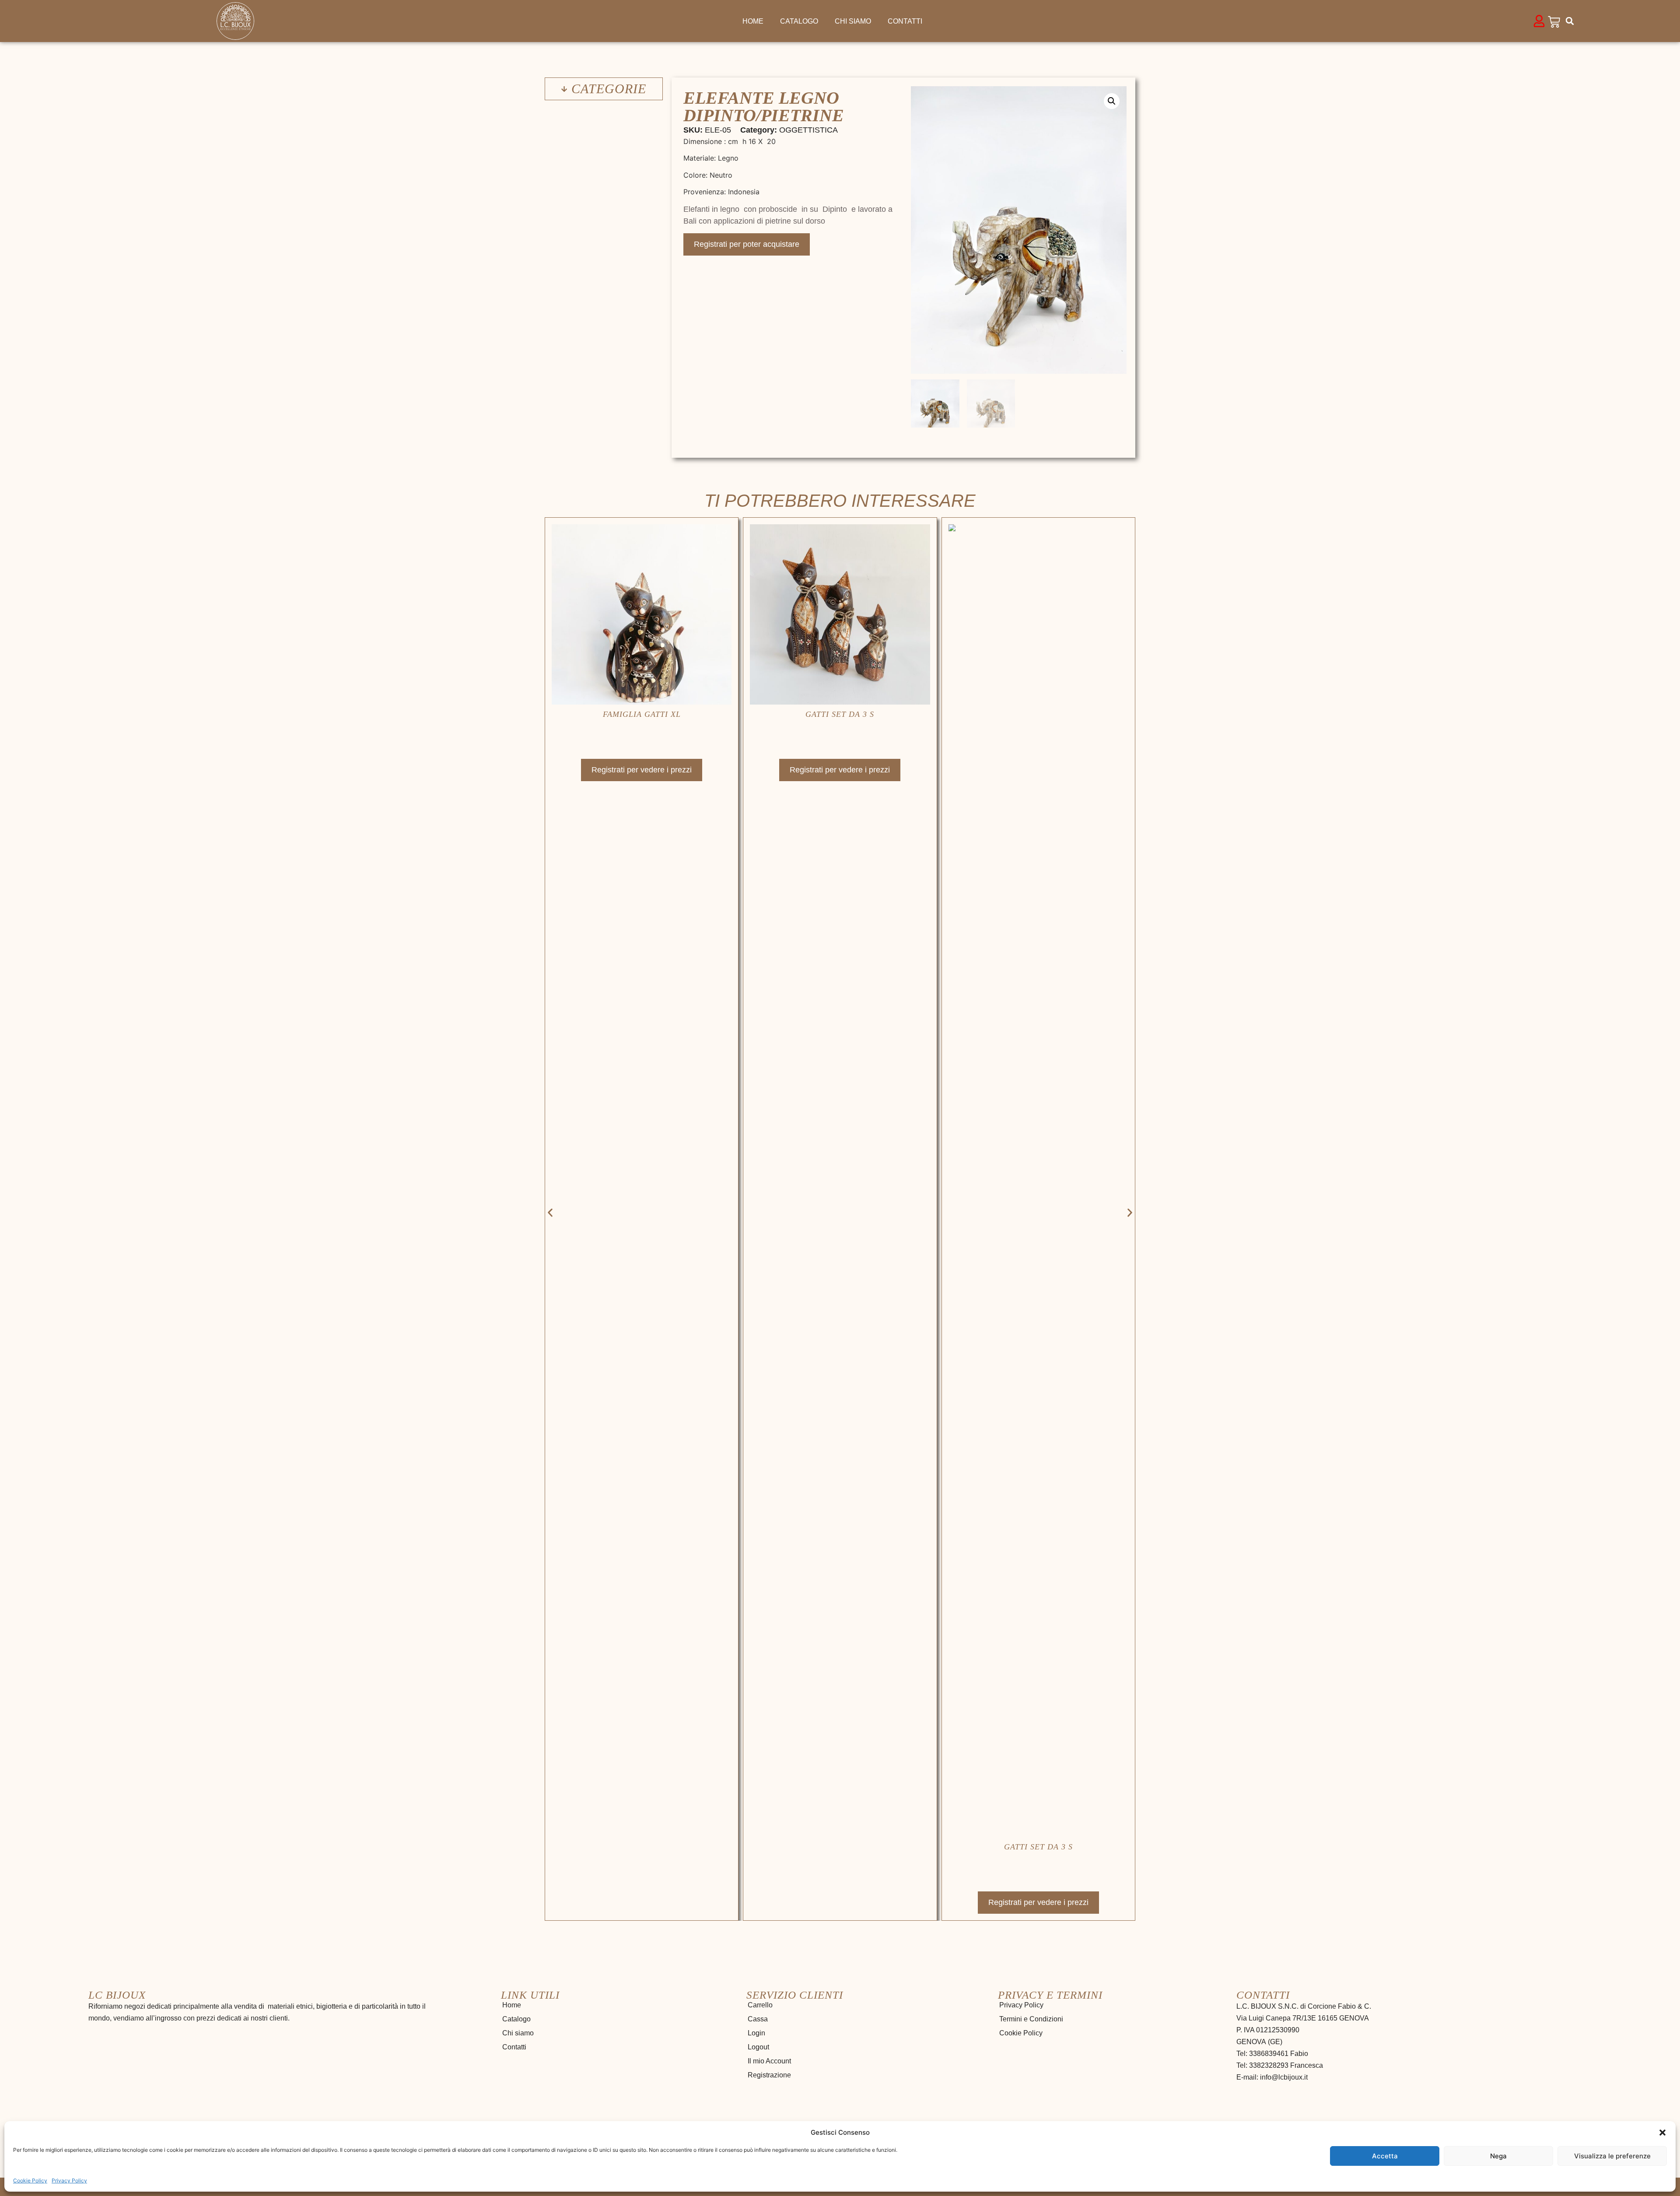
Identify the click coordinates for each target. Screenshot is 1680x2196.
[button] (1662, 2133)
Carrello (760, 2005)
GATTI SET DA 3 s (642, 714)
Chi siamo (853, 21)
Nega (1498, 2156)
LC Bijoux (117, 1995)
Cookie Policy (30, 2180)
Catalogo (799, 21)
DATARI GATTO (1038, 714)
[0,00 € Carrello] (1554, 22)
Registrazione (769, 2075)
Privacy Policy (69, 2180)
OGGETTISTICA (808, 130)
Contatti (905, 21)
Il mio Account (769, 2061)
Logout (758, 2047)
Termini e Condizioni (1031, 2019)
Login (756, 2033)
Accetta (1385, 2156)
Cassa (758, 2019)
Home (753, 21)
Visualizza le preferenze (1612, 2156)
